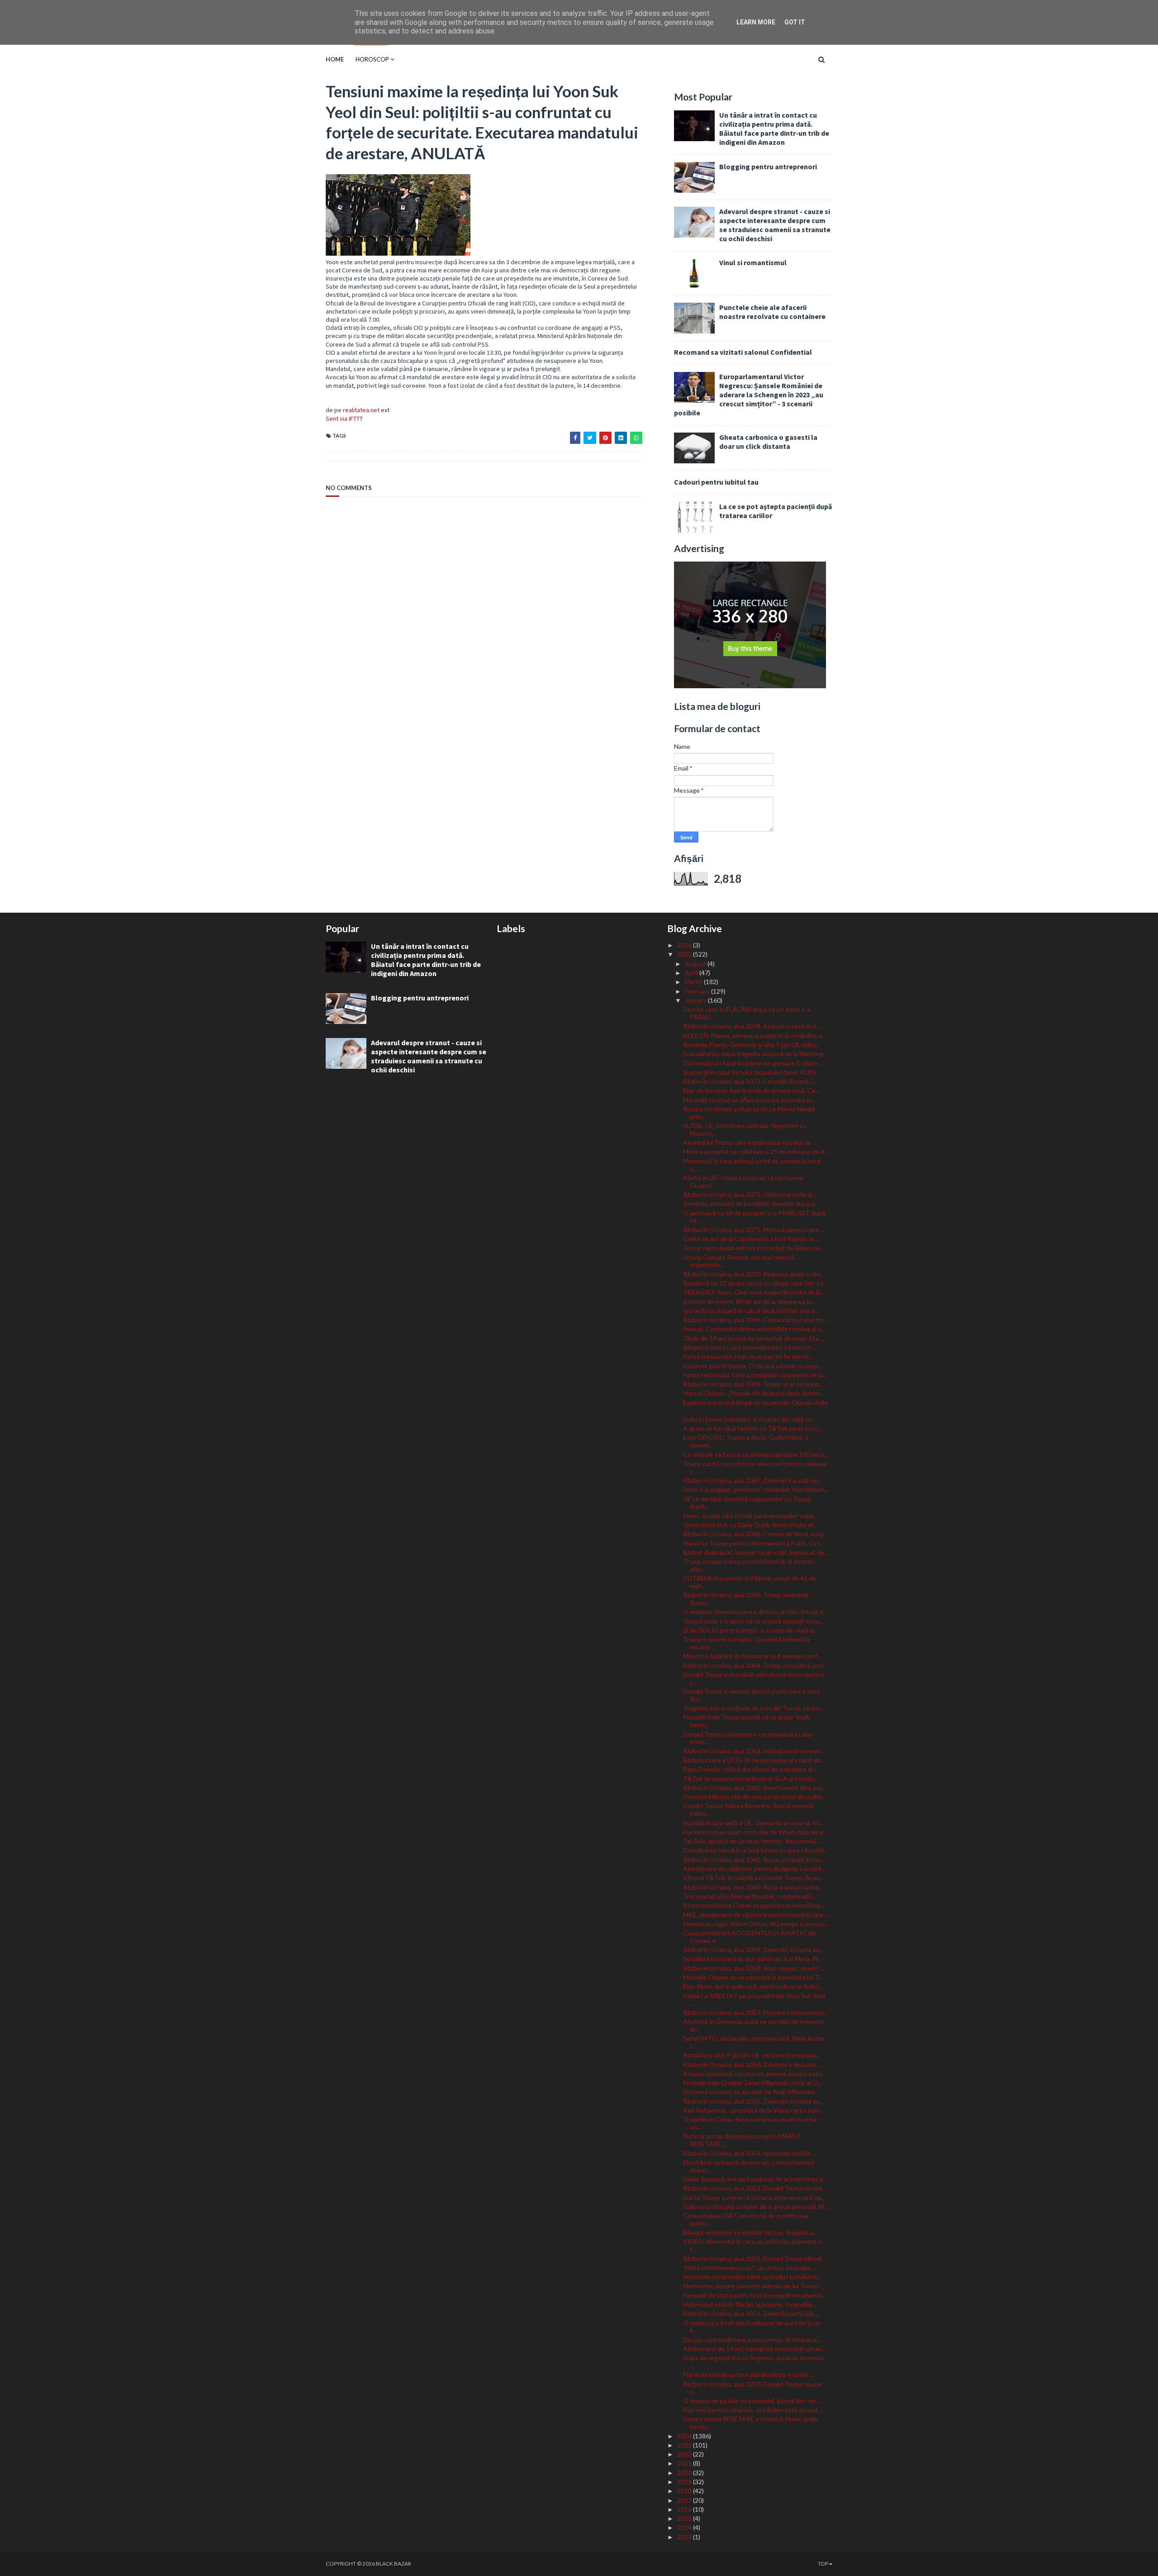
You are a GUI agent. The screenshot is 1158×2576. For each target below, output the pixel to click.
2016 (685, 2509)
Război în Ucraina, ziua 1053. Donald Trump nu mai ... (755, 2188)
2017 (685, 2500)
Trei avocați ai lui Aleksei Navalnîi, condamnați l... (749, 1896)
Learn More (756, 22)
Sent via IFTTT (344, 419)
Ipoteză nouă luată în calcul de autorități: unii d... (751, 1311)
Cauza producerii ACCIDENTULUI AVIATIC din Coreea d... (750, 1937)
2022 (685, 2454)
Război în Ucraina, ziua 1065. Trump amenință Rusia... (746, 1599)
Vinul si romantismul (753, 262)
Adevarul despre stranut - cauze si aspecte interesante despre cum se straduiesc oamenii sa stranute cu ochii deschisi (775, 225)
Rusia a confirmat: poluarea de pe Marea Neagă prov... (749, 1113)
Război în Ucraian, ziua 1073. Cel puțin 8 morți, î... (750, 1081)
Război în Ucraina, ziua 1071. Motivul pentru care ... (754, 1230)
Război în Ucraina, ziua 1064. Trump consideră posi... (756, 1665)
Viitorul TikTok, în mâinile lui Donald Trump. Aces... (753, 1878)
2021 (685, 2463)
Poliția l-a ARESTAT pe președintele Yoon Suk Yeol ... (754, 2000)
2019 (685, 2482)
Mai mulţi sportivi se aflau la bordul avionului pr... (750, 1100)
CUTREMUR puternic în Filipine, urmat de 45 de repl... (750, 1582)
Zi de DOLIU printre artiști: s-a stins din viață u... (750, 1630)
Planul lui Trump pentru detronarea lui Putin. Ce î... (753, 1543)
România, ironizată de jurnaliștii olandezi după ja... (751, 1203)
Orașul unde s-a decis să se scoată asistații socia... (753, 1621)
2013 (685, 2537)
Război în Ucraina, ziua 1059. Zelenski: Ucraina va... (753, 1950)
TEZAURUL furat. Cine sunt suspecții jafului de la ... (755, 1292)
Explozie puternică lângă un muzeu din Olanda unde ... (755, 1406)
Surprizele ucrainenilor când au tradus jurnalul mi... (752, 2277)
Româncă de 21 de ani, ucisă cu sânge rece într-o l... (755, 1283)
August (696, 964)
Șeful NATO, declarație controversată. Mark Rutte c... (754, 2042)
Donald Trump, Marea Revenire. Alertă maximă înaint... (748, 1809)
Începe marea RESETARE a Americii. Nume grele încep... (750, 2423)
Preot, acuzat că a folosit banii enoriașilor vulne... (751, 1516)
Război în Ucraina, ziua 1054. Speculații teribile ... (750, 2153)
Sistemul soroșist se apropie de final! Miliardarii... (751, 2092)
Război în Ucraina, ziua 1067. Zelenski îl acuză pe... (752, 1480)
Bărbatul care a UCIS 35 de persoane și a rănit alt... (754, 1760)
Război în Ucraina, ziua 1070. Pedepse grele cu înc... (755, 1274)
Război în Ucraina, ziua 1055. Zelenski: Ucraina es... (753, 2101)
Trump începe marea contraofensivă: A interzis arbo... (749, 1565)
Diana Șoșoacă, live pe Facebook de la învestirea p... (755, 2179)
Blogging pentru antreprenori (768, 167)
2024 (685, 2436)
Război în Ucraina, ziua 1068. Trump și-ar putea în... (753, 1384)
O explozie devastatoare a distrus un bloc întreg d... (755, 1612)
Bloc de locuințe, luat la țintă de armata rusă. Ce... (751, 1090)
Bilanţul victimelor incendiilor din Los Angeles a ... (751, 2232)
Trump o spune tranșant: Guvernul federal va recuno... (746, 1643)
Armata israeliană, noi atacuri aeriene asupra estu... (754, 2074)
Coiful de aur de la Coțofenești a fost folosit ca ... (751, 1239)
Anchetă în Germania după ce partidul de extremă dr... (753, 2025)
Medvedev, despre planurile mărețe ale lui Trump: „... (756, 2286)
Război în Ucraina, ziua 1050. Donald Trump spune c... (752, 2388)
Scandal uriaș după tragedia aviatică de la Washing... (755, 1054)
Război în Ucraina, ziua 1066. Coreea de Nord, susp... (756, 1534)
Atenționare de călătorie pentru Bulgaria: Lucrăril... (754, 1869)
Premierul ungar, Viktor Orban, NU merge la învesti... (756, 1924)
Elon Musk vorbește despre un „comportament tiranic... (749, 2166)
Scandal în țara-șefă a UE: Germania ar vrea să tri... (753, 1823)
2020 (685, 2473)
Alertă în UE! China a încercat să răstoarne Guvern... (743, 1181)
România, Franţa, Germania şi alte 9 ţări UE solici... (751, 1045)
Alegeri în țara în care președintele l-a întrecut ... (750, 1347)
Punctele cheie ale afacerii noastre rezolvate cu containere (772, 312)
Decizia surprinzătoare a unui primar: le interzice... (752, 2340)
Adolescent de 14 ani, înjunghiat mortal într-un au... (755, 2349)
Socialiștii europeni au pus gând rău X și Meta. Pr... (753, 1959)
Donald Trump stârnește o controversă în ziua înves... (747, 1738)
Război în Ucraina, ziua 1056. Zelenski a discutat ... (752, 2064)
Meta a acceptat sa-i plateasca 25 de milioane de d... (756, 1151)
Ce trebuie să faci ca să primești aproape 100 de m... (756, 1455)
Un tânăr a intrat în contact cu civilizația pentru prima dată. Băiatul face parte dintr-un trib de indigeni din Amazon (774, 129)
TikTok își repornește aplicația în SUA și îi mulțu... (751, 1778)
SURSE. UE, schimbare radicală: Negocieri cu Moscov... (745, 1129)
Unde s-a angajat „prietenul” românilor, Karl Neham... (756, 1489)
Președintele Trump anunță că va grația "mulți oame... (746, 1721)
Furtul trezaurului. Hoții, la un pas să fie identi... (748, 1356)
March (694, 982)
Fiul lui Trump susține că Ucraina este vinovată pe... (754, 2197)
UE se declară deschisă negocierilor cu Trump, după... (748, 1503)
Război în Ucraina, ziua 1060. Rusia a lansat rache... (753, 1887)
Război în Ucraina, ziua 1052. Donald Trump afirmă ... (755, 2259)
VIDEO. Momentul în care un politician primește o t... (752, 2245)
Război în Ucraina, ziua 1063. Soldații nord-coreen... (753, 1751)
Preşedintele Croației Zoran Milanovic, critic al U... (752, 2083)
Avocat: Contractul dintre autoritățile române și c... (754, 1329)
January (696, 1000)
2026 (685, 945)
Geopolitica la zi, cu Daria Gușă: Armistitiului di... (750, 1525)
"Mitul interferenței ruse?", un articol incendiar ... (750, 2268)
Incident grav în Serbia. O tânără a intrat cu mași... (753, 1366)
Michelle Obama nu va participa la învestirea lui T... (753, 1977)
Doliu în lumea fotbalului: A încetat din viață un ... (750, 1419)
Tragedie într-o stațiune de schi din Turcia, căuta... (753, 1708)
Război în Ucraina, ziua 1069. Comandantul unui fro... (756, 1320)
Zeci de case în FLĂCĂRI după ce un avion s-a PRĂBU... (747, 1013)
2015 (685, 2518)
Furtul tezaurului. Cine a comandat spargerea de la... (755, 1375)
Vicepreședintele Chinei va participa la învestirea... (754, 1905)
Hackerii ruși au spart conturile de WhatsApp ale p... (755, 1832)
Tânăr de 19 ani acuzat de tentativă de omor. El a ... (754, 1338)
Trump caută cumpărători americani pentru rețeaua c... (755, 1467)
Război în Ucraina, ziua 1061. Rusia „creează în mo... (754, 1859)
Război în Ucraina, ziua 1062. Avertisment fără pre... (755, 1788)
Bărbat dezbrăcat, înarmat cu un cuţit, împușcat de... (756, 1552)
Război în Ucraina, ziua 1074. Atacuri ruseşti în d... (752, 1026)
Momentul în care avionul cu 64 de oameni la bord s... (752, 1165)
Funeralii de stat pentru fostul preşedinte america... (755, 2295)
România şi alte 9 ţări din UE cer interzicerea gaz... (752, 2055)
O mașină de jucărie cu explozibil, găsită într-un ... (752, 2401)
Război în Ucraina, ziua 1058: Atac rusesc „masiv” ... (754, 1968)
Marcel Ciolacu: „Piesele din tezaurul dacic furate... (753, 1393)
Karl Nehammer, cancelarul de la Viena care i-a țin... (753, 2110)
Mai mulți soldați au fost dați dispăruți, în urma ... (748, 2374)
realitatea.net (361, 410)
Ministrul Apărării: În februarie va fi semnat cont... (752, 1656)
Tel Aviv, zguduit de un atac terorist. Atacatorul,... (752, 1841)
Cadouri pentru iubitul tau (716, 482)
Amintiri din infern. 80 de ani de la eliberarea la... (749, 1302)
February (698, 991)
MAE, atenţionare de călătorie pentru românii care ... (756, 1915)
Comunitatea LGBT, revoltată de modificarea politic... (746, 2219)
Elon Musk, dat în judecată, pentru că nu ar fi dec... (753, 1986)
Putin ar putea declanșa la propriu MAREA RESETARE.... (742, 2140)
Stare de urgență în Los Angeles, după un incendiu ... (754, 2362)
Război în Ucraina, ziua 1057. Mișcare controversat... (755, 2012)
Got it (795, 22)
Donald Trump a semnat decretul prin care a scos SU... (752, 1695)
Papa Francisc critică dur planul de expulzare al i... (751, 1769)
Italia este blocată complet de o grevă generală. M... (756, 2207)
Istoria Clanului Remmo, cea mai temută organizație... (739, 1261)
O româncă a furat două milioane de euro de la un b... (752, 2327)
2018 (685, 2491)
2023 (685, 2445)
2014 (685, 2527)
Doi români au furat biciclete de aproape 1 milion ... (753, 1063)
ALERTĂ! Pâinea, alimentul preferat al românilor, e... (755, 1036)
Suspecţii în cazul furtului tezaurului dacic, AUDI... (752, 1072)
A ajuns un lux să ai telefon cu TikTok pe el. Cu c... (752, 1428)
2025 (685, 954)
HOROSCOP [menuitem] (372, 59)
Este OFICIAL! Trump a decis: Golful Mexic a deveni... (746, 1441)
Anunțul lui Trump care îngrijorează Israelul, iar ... (750, 1142)
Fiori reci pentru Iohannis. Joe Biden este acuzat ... (753, 2410)
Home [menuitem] (335, 59)
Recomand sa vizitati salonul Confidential (743, 352)
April (692, 973)
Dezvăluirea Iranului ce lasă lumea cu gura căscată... (755, 1850)
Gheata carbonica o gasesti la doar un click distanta (768, 442)
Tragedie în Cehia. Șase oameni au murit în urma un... (750, 2123)
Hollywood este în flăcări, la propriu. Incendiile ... (750, 2304)
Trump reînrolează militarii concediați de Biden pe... (754, 1248)
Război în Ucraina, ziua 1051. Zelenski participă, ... (752, 2313)
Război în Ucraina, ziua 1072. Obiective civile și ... (750, 1194)
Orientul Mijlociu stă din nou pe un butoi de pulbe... (755, 1797)
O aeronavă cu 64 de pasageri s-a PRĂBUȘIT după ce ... (754, 1217)
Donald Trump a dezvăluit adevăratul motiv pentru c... (754, 1678)
